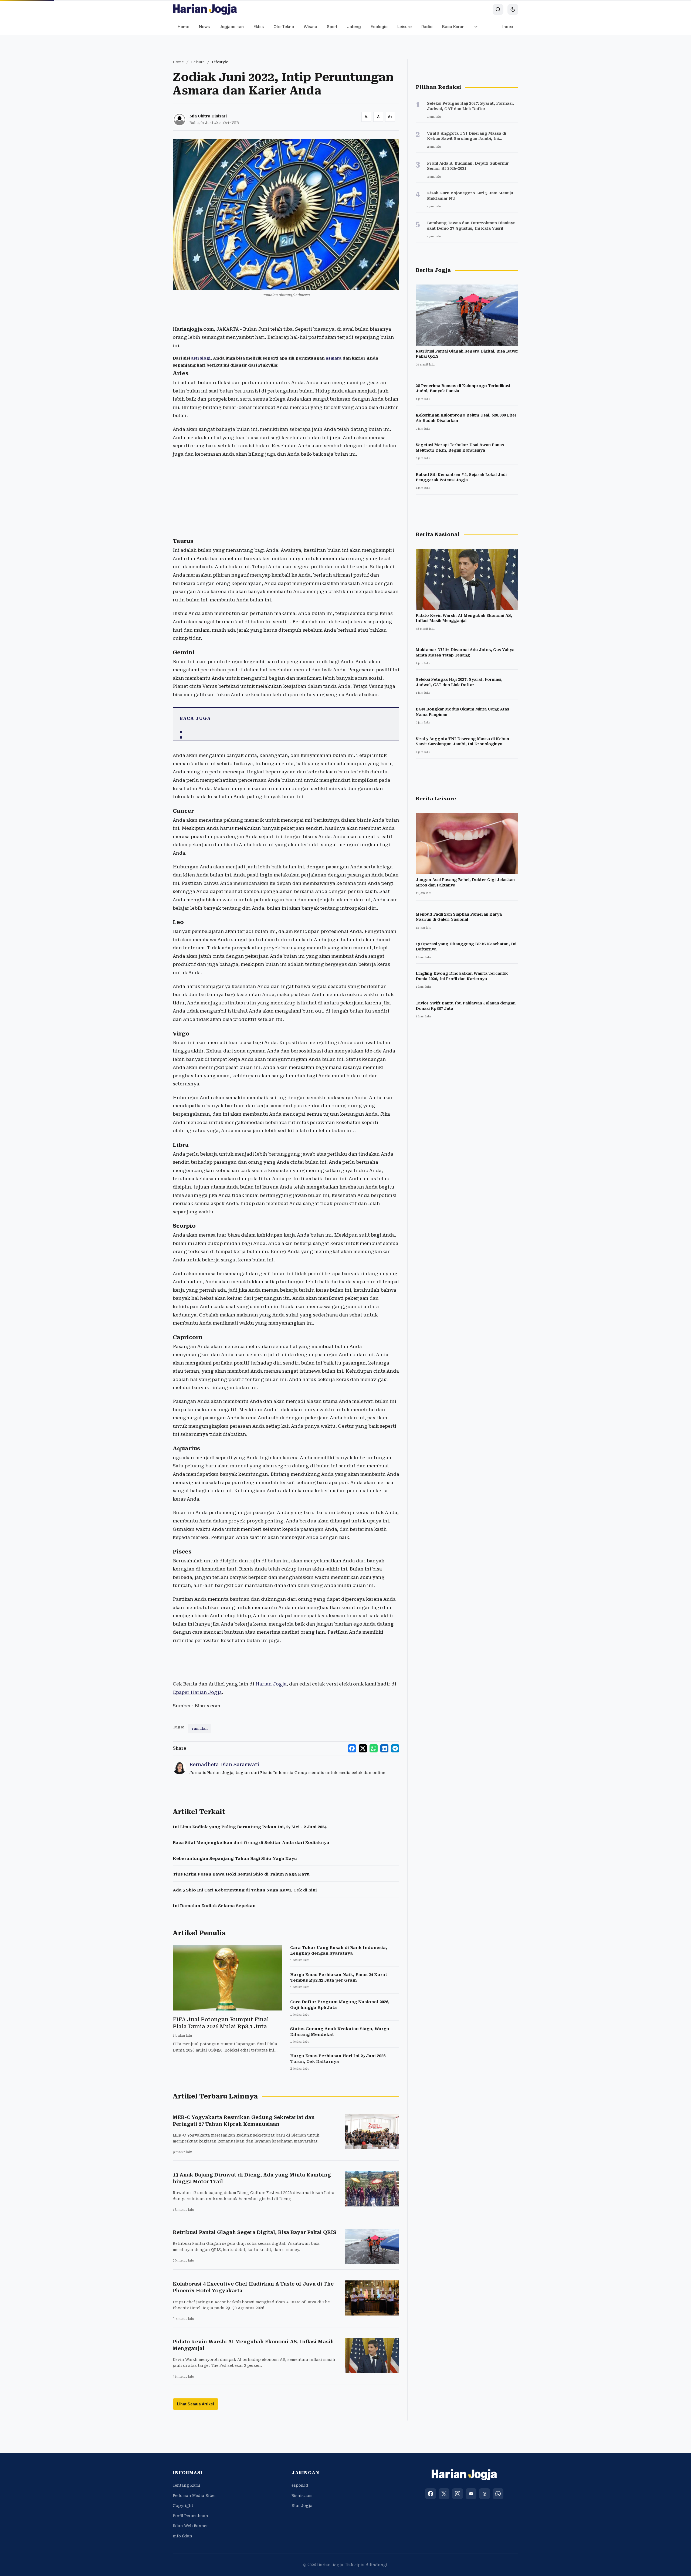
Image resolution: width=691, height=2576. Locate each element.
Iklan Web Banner (190, 2526)
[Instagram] (458, 2494)
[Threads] (485, 2494)
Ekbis (259, 27)
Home (183, 27)
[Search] (498, 9)
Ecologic (379, 27)
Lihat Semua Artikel (196, 2404)
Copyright (183, 2506)
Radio (427, 27)
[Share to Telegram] (395, 1748)
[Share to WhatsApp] (374, 1748)
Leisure (404, 27)
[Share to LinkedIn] (384, 1748)
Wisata (310, 27)
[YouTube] (471, 2494)
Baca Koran (453, 27)
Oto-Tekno (284, 27)
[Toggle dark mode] (513, 9)
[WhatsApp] (498, 2494)
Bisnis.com (302, 2496)
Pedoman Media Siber (194, 2496)
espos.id (300, 2485)
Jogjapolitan (232, 27)
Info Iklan (182, 2536)
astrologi (201, 358)
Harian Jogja (271, 1684)
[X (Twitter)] (444, 2494)
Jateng (354, 27)
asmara (334, 358)
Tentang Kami (187, 2485)
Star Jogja (302, 2506)
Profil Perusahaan (190, 2516)
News (204, 27)
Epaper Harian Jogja (197, 1692)
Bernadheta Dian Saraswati (224, 1764)
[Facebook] (431, 2494)
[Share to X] (363, 1748)
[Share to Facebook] (352, 1748)
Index (508, 27)
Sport (332, 27)
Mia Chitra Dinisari (208, 116)
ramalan (200, 1729)
